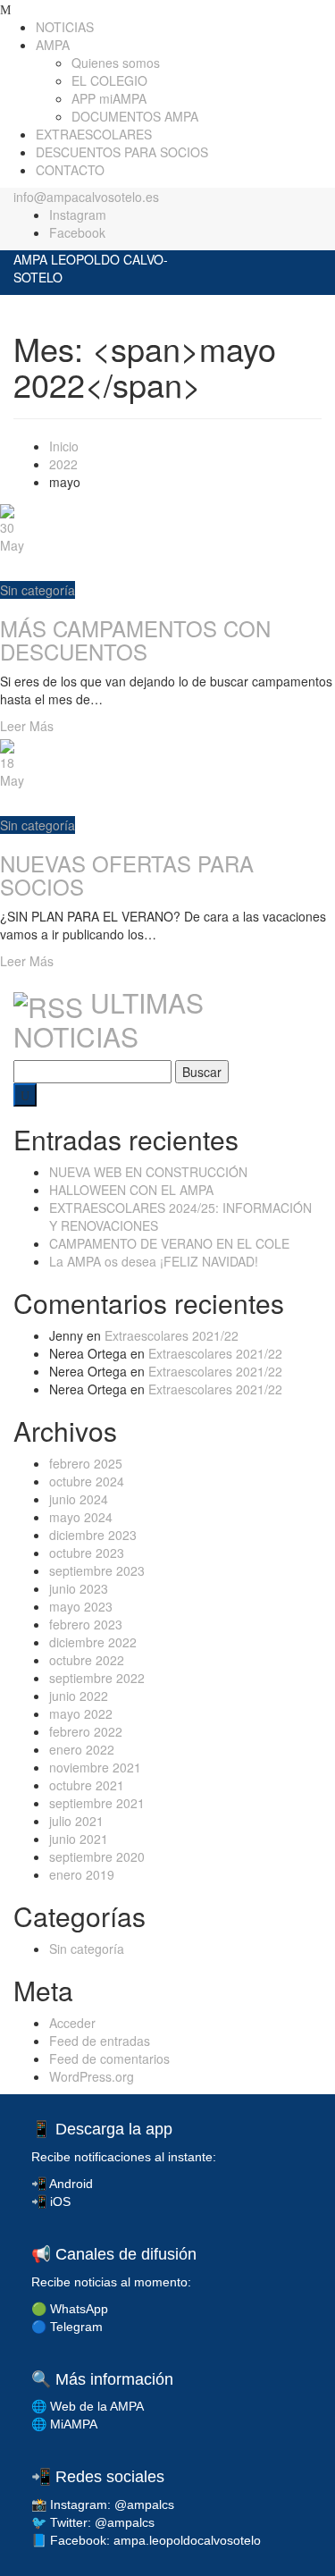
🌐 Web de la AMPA (88, 2406)
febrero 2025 (86, 1463)
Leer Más (27, 726)
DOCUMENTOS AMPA (135, 116)
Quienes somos (116, 63)
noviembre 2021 (95, 1767)
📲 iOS (51, 2201)
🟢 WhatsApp (70, 2309)
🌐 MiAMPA (64, 2424)
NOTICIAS (65, 27)
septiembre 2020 (97, 1856)
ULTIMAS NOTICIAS (109, 1019)
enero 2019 (82, 1874)
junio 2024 (79, 1499)
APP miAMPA (109, 98)
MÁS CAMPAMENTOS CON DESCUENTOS (135, 640)
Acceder (72, 2023)
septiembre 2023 (97, 1570)
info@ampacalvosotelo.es (86, 197)
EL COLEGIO (109, 80)
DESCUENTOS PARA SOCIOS (122, 152)
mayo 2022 (81, 1713)
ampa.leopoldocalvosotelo (187, 2540)
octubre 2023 (87, 1553)
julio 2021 (76, 1821)
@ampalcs (144, 2504)
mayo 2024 (81, 1517)
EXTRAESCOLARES (94, 134)
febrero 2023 (86, 1624)
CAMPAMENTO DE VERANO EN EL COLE (169, 1243)
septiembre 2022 (97, 1678)
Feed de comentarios (109, 2058)
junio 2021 (79, 1839)
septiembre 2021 (97, 1803)
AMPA (53, 45)
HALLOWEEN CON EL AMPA (131, 1190)
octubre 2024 (87, 1481)
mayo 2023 (81, 1606)
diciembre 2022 (93, 1642)
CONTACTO (70, 170)
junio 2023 (79, 1588)
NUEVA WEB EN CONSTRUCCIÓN (148, 1172)
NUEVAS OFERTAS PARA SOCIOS (127, 875)
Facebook (77, 232)
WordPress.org (92, 2076)
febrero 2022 (86, 1731)
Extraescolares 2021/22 (172, 1335)
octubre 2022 (87, 1660)
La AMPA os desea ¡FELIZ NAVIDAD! (154, 1261)
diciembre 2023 (93, 1535)
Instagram (78, 215)
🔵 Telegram (67, 2327)
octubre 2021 (87, 1785)
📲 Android (62, 2184)
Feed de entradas (100, 2041)
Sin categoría (38, 590)
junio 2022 (79, 1696)
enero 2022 (82, 1749)
